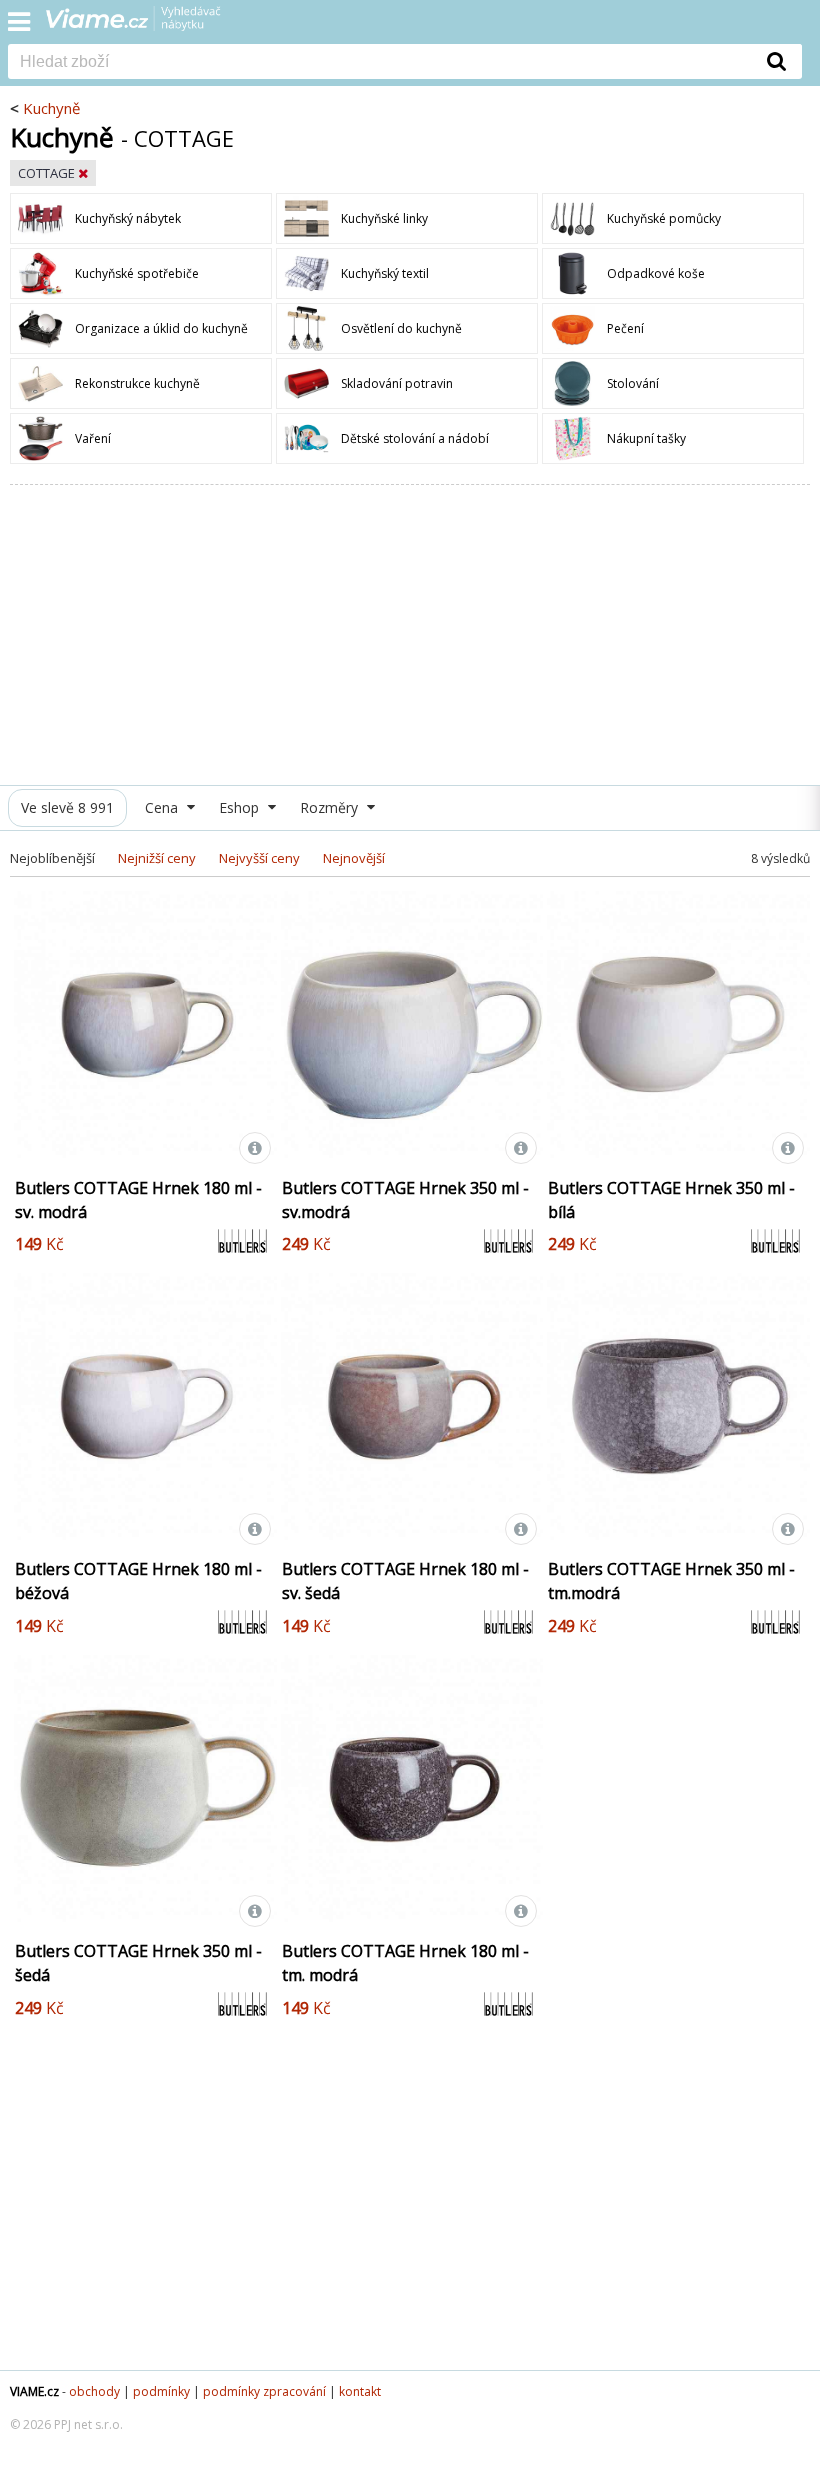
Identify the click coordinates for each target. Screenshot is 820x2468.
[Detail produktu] (255, 1148)
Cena (163, 807)
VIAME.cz (34, 2391)
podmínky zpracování (264, 2391)
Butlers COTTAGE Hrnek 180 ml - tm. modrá (405, 1963)
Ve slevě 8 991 (67, 807)
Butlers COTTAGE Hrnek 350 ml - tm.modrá (671, 1581)
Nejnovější (354, 858)
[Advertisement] (410, 635)
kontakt (360, 2391)
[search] (380, 63)
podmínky (161, 2391)
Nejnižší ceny (157, 858)
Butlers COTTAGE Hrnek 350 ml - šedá (138, 1963)
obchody (94, 2391)
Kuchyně (51, 108)
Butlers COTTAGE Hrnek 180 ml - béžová (138, 1581)
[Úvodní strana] (146, 25)
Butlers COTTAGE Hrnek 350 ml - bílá (671, 1200)
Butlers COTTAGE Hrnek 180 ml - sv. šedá (405, 1581)
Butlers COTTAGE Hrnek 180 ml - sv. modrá (138, 1200)
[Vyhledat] (777, 61)
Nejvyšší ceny (259, 858)
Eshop (241, 807)
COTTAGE (48, 173)
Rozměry (331, 807)
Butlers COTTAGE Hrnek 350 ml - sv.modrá (405, 1200)
